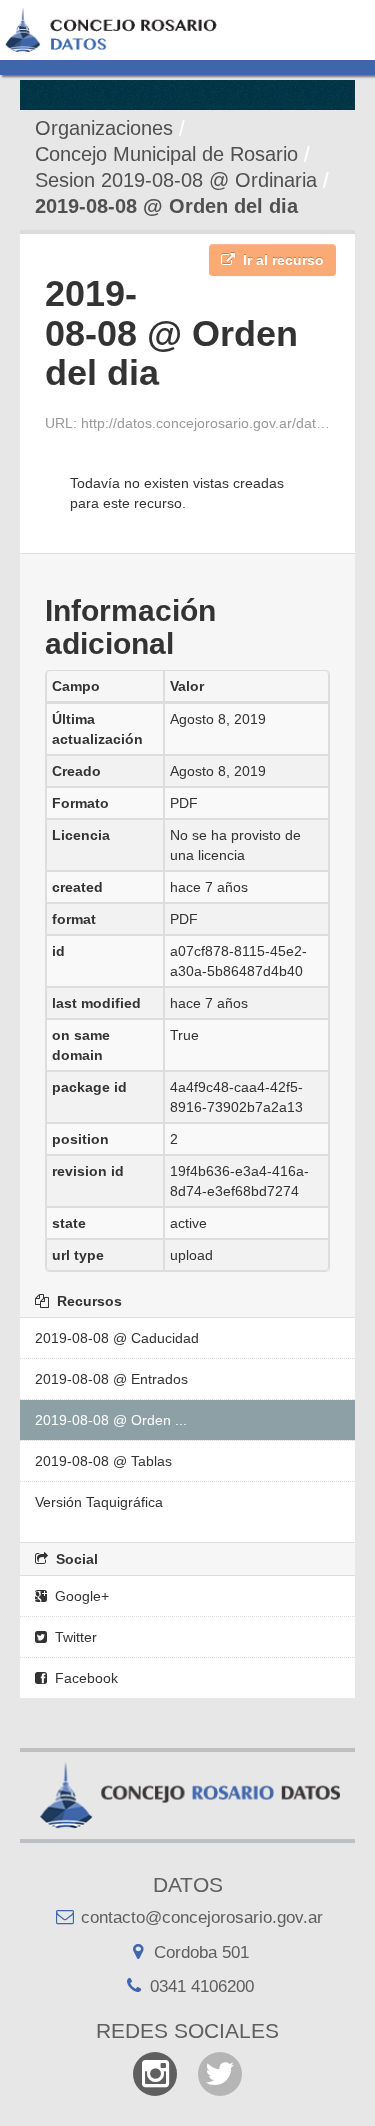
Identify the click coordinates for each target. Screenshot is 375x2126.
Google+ (80, 1596)
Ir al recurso (281, 260)
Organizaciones (104, 128)
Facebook (84, 1678)
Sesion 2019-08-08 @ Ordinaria (176, 180)
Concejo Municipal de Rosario (166, 154)
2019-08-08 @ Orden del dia (166, 206)
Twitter (74, 1637)
